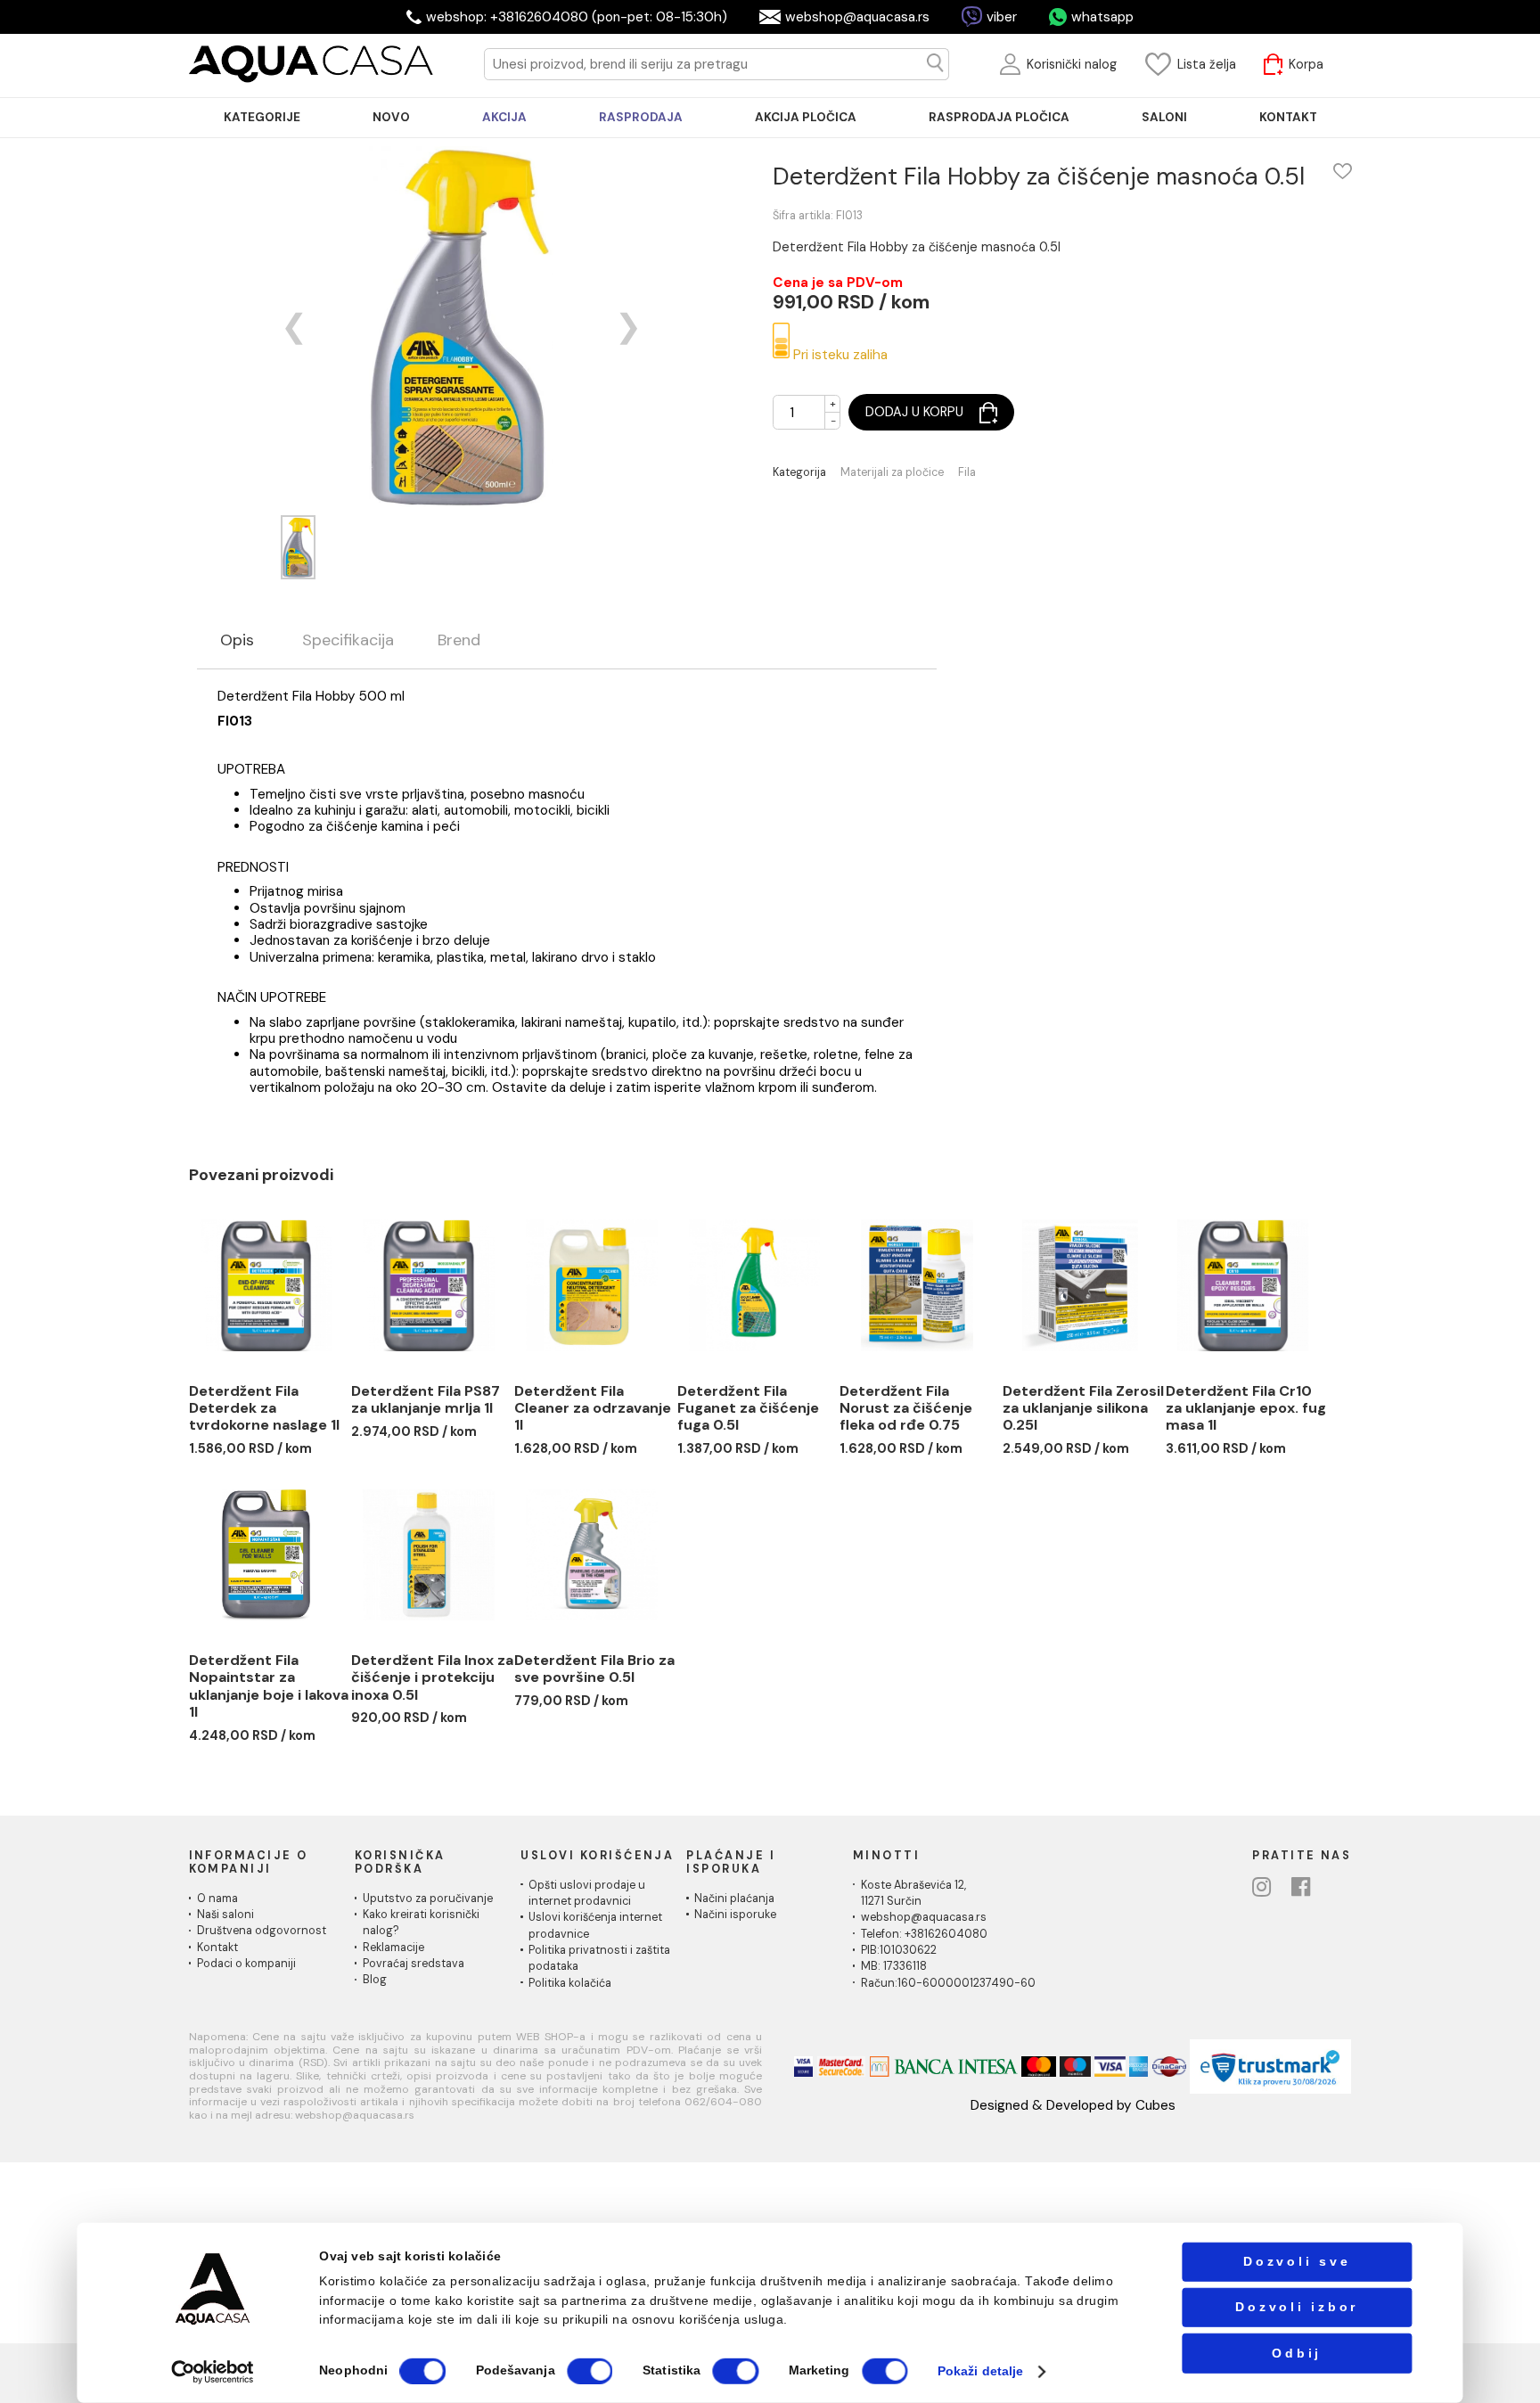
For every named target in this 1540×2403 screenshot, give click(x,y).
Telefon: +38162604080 (924, 1934)
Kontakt (217, 1948)
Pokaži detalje (980, 2371)
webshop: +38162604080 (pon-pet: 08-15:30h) (577, 17)
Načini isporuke (735, 1915)
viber (1002, 17)
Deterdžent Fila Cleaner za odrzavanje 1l (593, 1408)
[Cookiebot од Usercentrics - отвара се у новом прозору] (213, 2371)
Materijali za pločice (892, 473)
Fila (967, 473)
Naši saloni (225, 1915)
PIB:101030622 (899, 1950)
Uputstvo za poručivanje (428, 1899)
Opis (237, 641)
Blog (375, 1980)
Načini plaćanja (734, 1899)
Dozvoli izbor (1297, 2307)
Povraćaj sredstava (414, 1964)
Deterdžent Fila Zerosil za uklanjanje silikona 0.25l (1083, 1408)
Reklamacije (393, 1948)
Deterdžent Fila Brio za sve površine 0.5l (594, 1669)
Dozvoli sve (1297, 2262)
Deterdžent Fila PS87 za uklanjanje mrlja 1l (426, 1400)
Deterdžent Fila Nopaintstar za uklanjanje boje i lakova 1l (269, 1686)
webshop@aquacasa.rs (857, 17)
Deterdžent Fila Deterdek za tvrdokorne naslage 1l (264, 1408)
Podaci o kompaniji (246, 1964)
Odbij (1297, 2353)
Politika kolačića (570, 1983)
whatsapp (1102, 17)
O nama (217, 1899)
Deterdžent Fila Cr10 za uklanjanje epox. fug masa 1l (1246, 1408)
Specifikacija (348, 641)
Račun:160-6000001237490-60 (948, 1983)
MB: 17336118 (894, 1966)
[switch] (590, 2371)
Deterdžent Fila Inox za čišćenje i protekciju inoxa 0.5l (432, 1677)
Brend (459, 641)
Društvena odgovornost (262, 1931)
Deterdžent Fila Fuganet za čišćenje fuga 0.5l (748, 1408)
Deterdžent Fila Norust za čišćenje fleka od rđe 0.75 (906, 1408)
